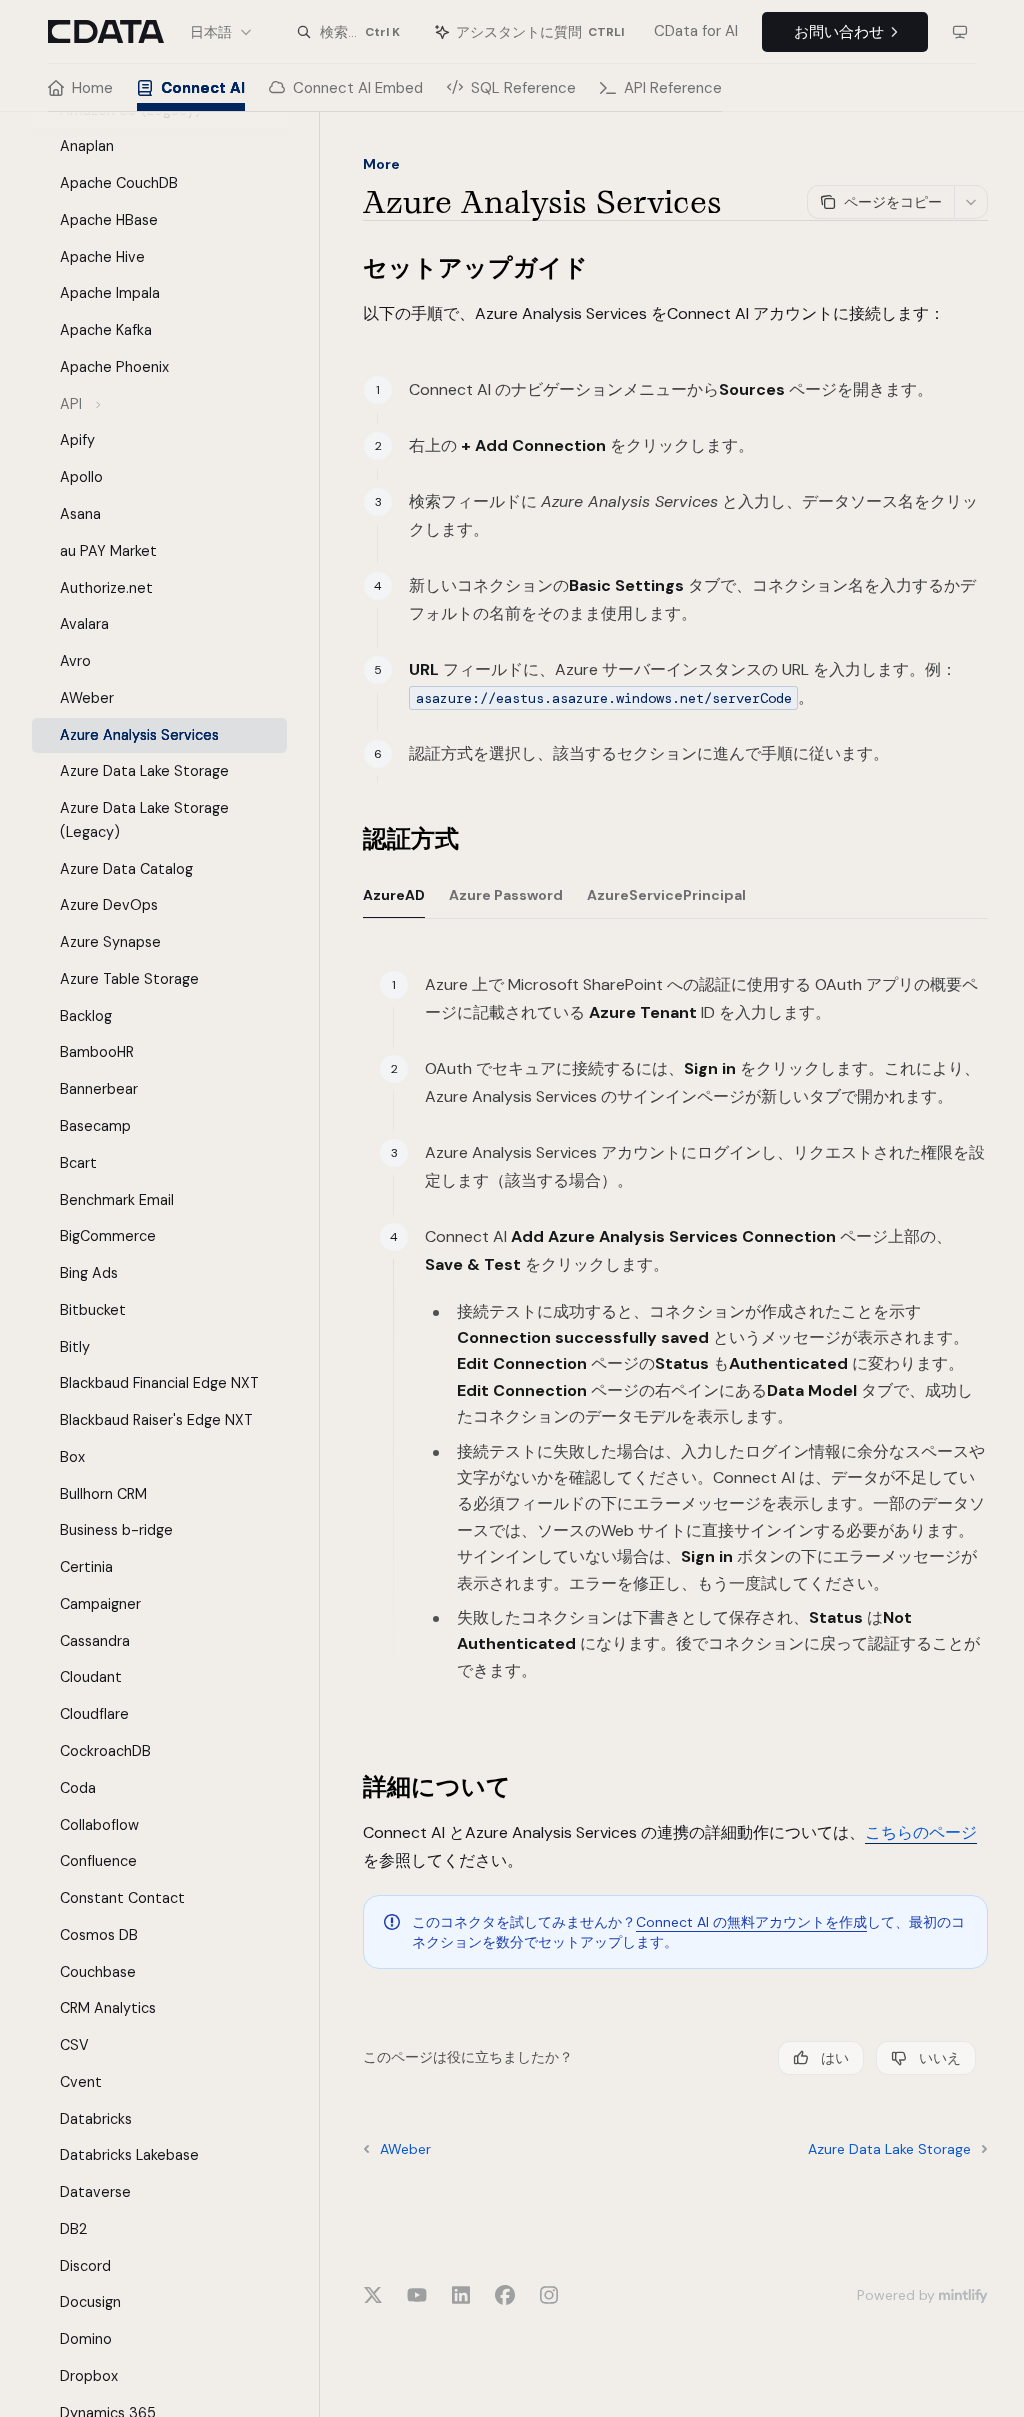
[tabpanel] (675, 1349)
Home (92, 88)
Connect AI (203, 88)
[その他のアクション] (971, 202)
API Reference (673, 88)
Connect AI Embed (358, 88)
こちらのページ (921, 1832)
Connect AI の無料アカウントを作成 (751, 1922)
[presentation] (175, 1264)
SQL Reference (523, 88)
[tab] (394, 894)
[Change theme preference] (960, 32)
